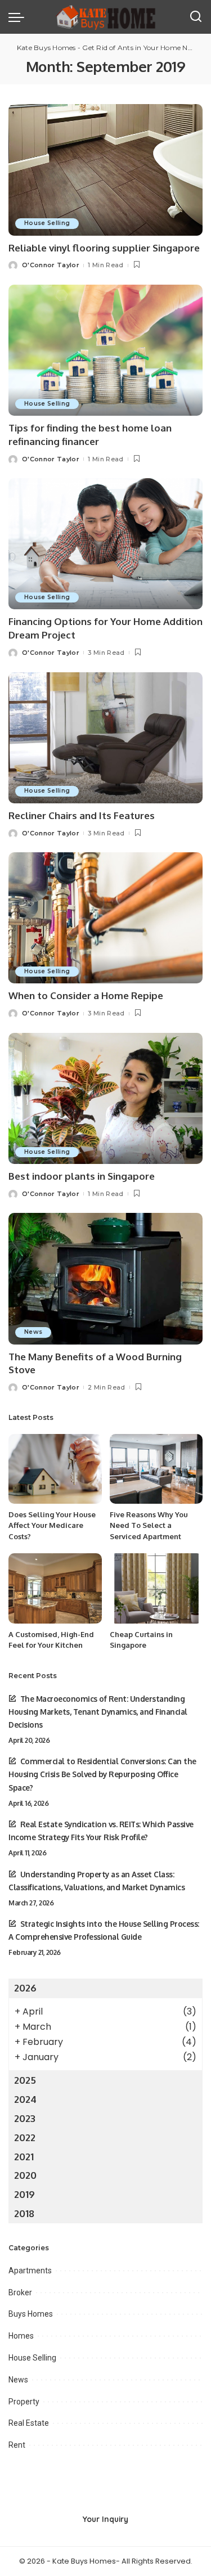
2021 (24, 2157)
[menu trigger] (19, 17)
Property (24, 2402)
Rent (17, 2445)
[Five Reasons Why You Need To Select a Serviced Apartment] (156, 1469)
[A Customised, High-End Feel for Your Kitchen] (55, 1588)
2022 (25, 2137)
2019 (24, 2194)
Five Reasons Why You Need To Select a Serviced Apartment (149, 1525)
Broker (20, 2292)
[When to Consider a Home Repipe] (105, 918)
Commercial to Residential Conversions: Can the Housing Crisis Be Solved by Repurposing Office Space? (102, 1774)
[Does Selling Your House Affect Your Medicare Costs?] (55, 1469)
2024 (25, 2099)
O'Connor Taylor (51, 265)
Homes (21, 2336)
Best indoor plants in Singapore (82, 1176)
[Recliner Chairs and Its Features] (105, 738)
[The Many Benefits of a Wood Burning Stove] (105, 1278)
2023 (25, 2118)
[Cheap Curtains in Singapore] (156, 1588)
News (33, 1332)
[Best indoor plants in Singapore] (105, 1098)
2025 (25, 2080)
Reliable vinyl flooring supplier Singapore (104, 248)
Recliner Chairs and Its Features (82, 815)
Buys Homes (31, 2314)
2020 (25, 2175)
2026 (25, 1988)
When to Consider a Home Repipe (86, 995)
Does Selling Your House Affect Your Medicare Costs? (52, 1525)
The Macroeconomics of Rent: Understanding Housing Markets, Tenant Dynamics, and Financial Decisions (98, 1712)
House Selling (47, 223)
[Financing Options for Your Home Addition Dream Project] (105, 544)
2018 (24, 2213)
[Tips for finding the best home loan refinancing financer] (105, 350)
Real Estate (29, 2423)
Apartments (30, 2271)
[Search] (196, 17)
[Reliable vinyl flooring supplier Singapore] (105, 170)
